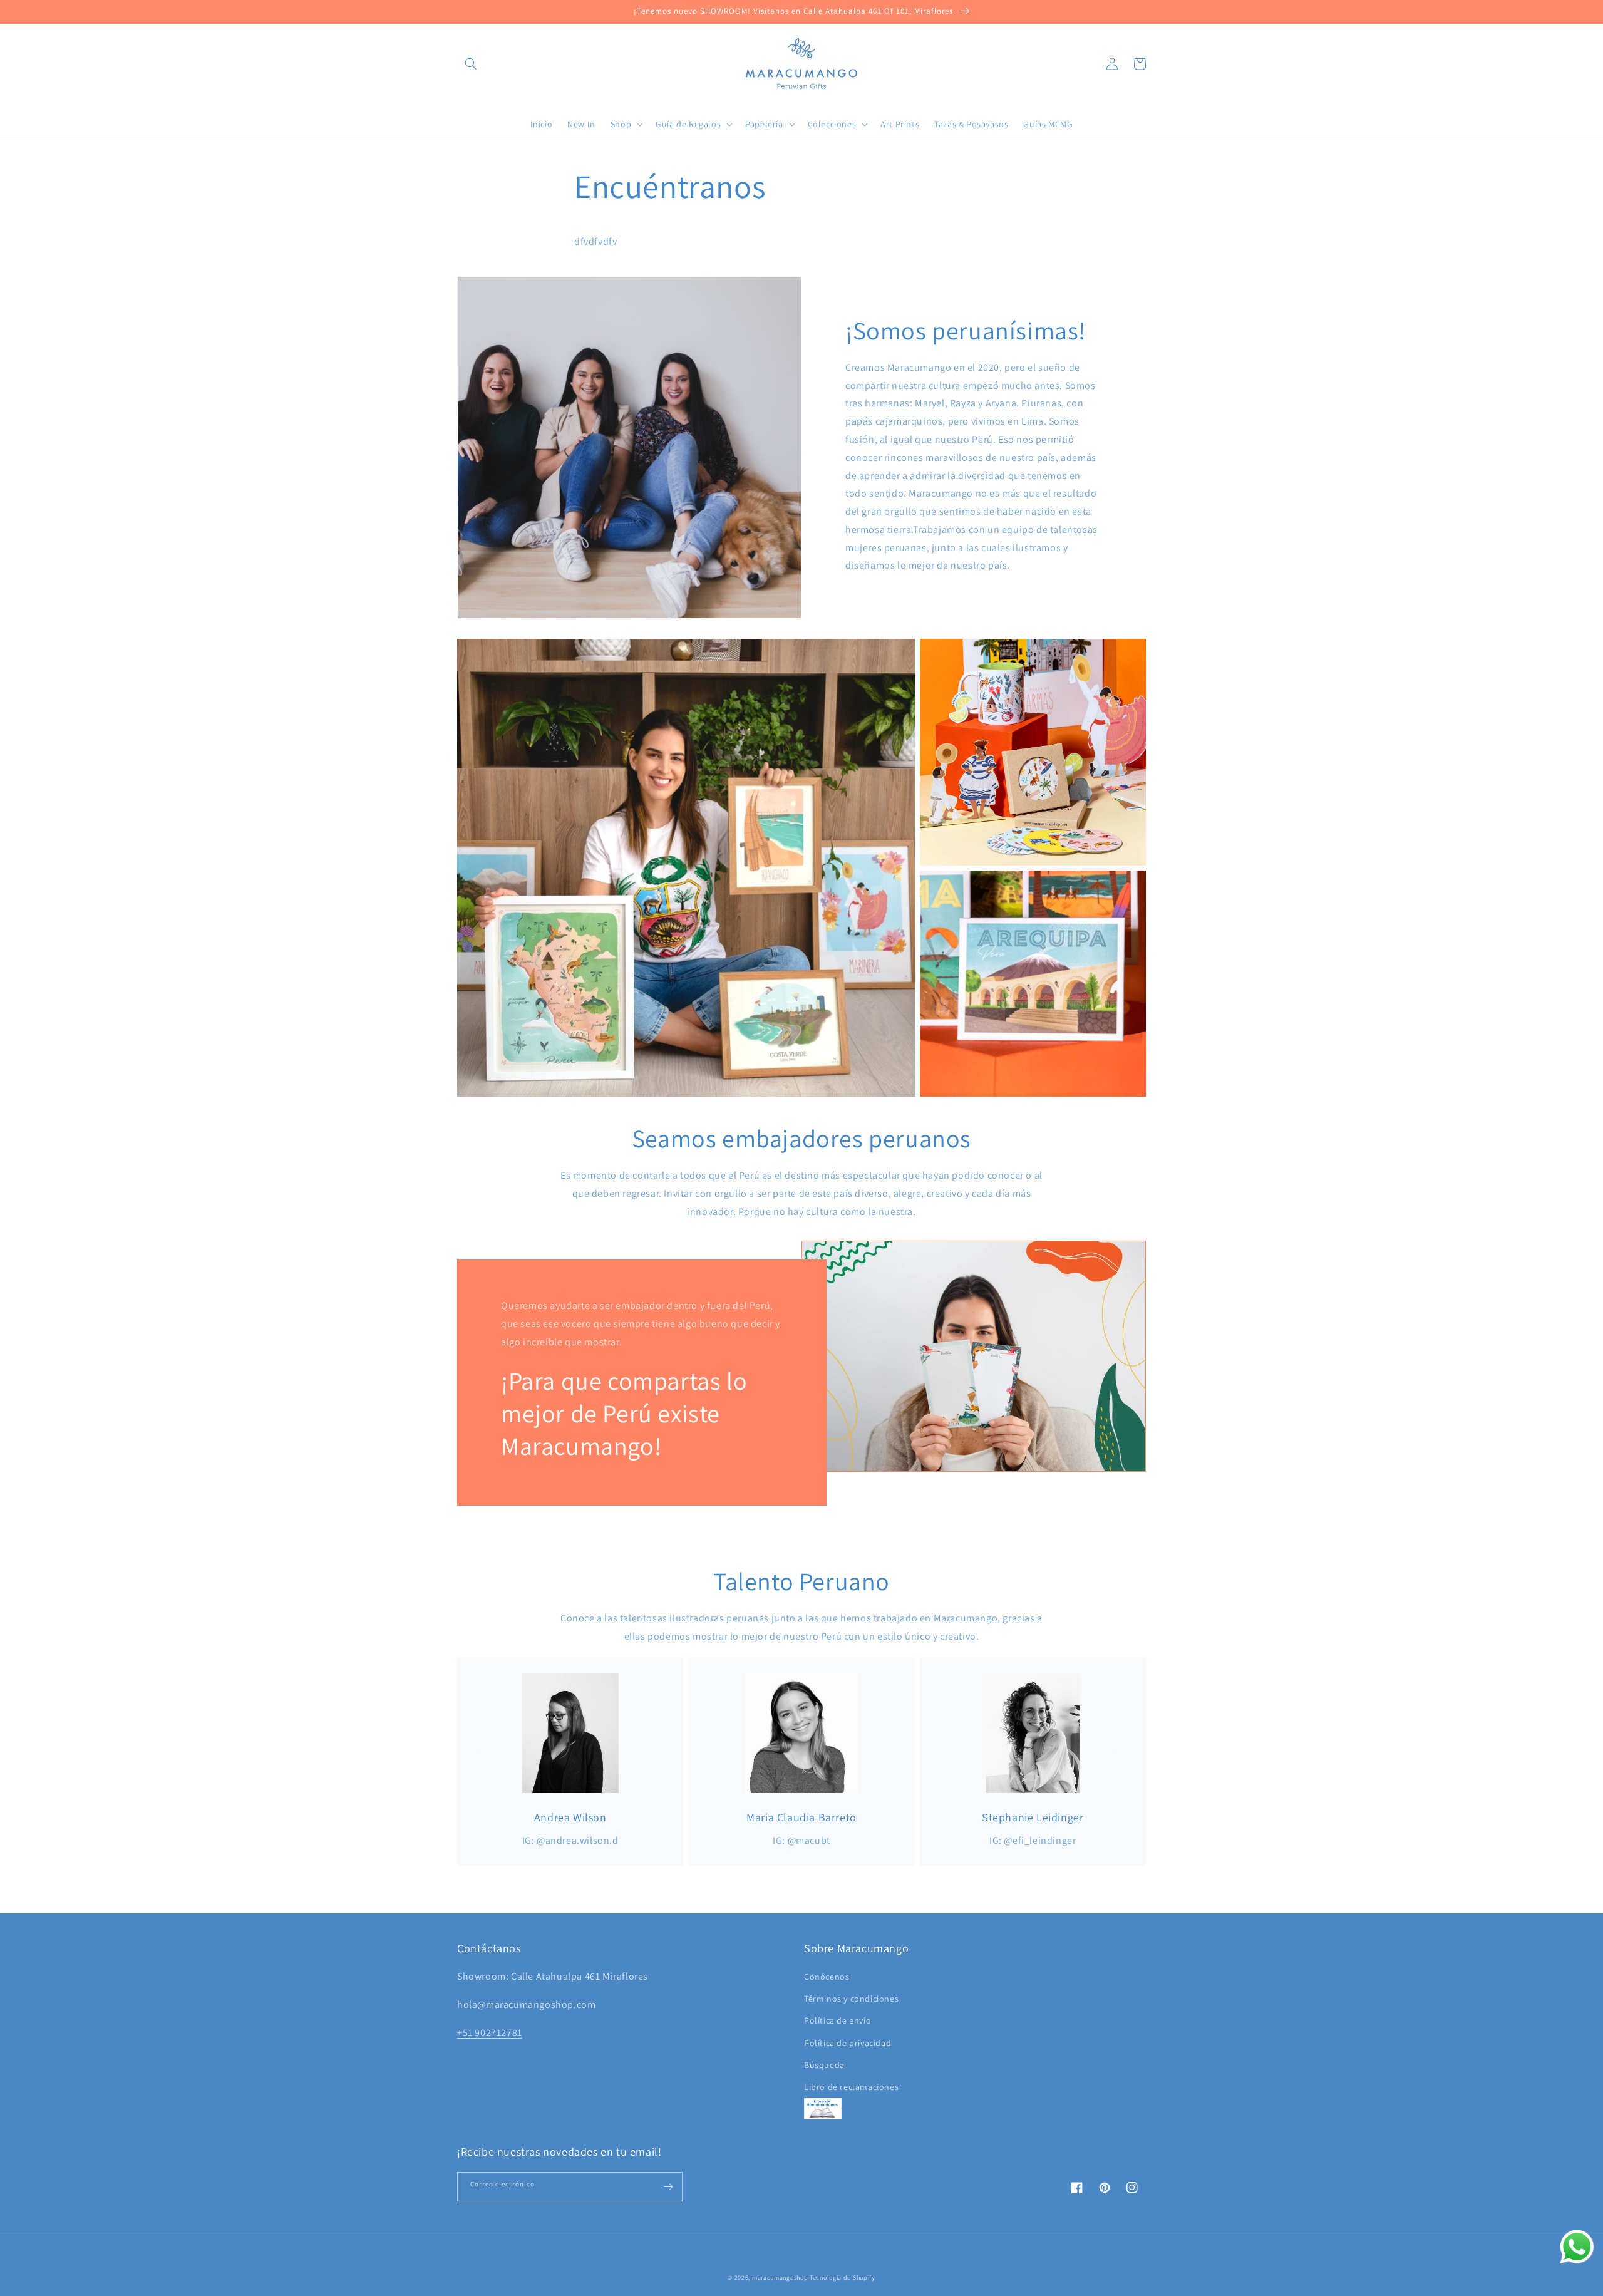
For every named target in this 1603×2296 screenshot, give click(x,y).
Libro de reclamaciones (851, 2087)
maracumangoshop (780, 2278)
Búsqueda (824, 2065)
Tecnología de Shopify (843, 2278)
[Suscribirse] (668, 2187)
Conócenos (827, 1977)
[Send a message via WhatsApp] (1577, 2247)
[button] (471, 64)
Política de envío (838, 2020)
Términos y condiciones (851, 1999)
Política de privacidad (848, 2043)
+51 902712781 (490, 2033)
